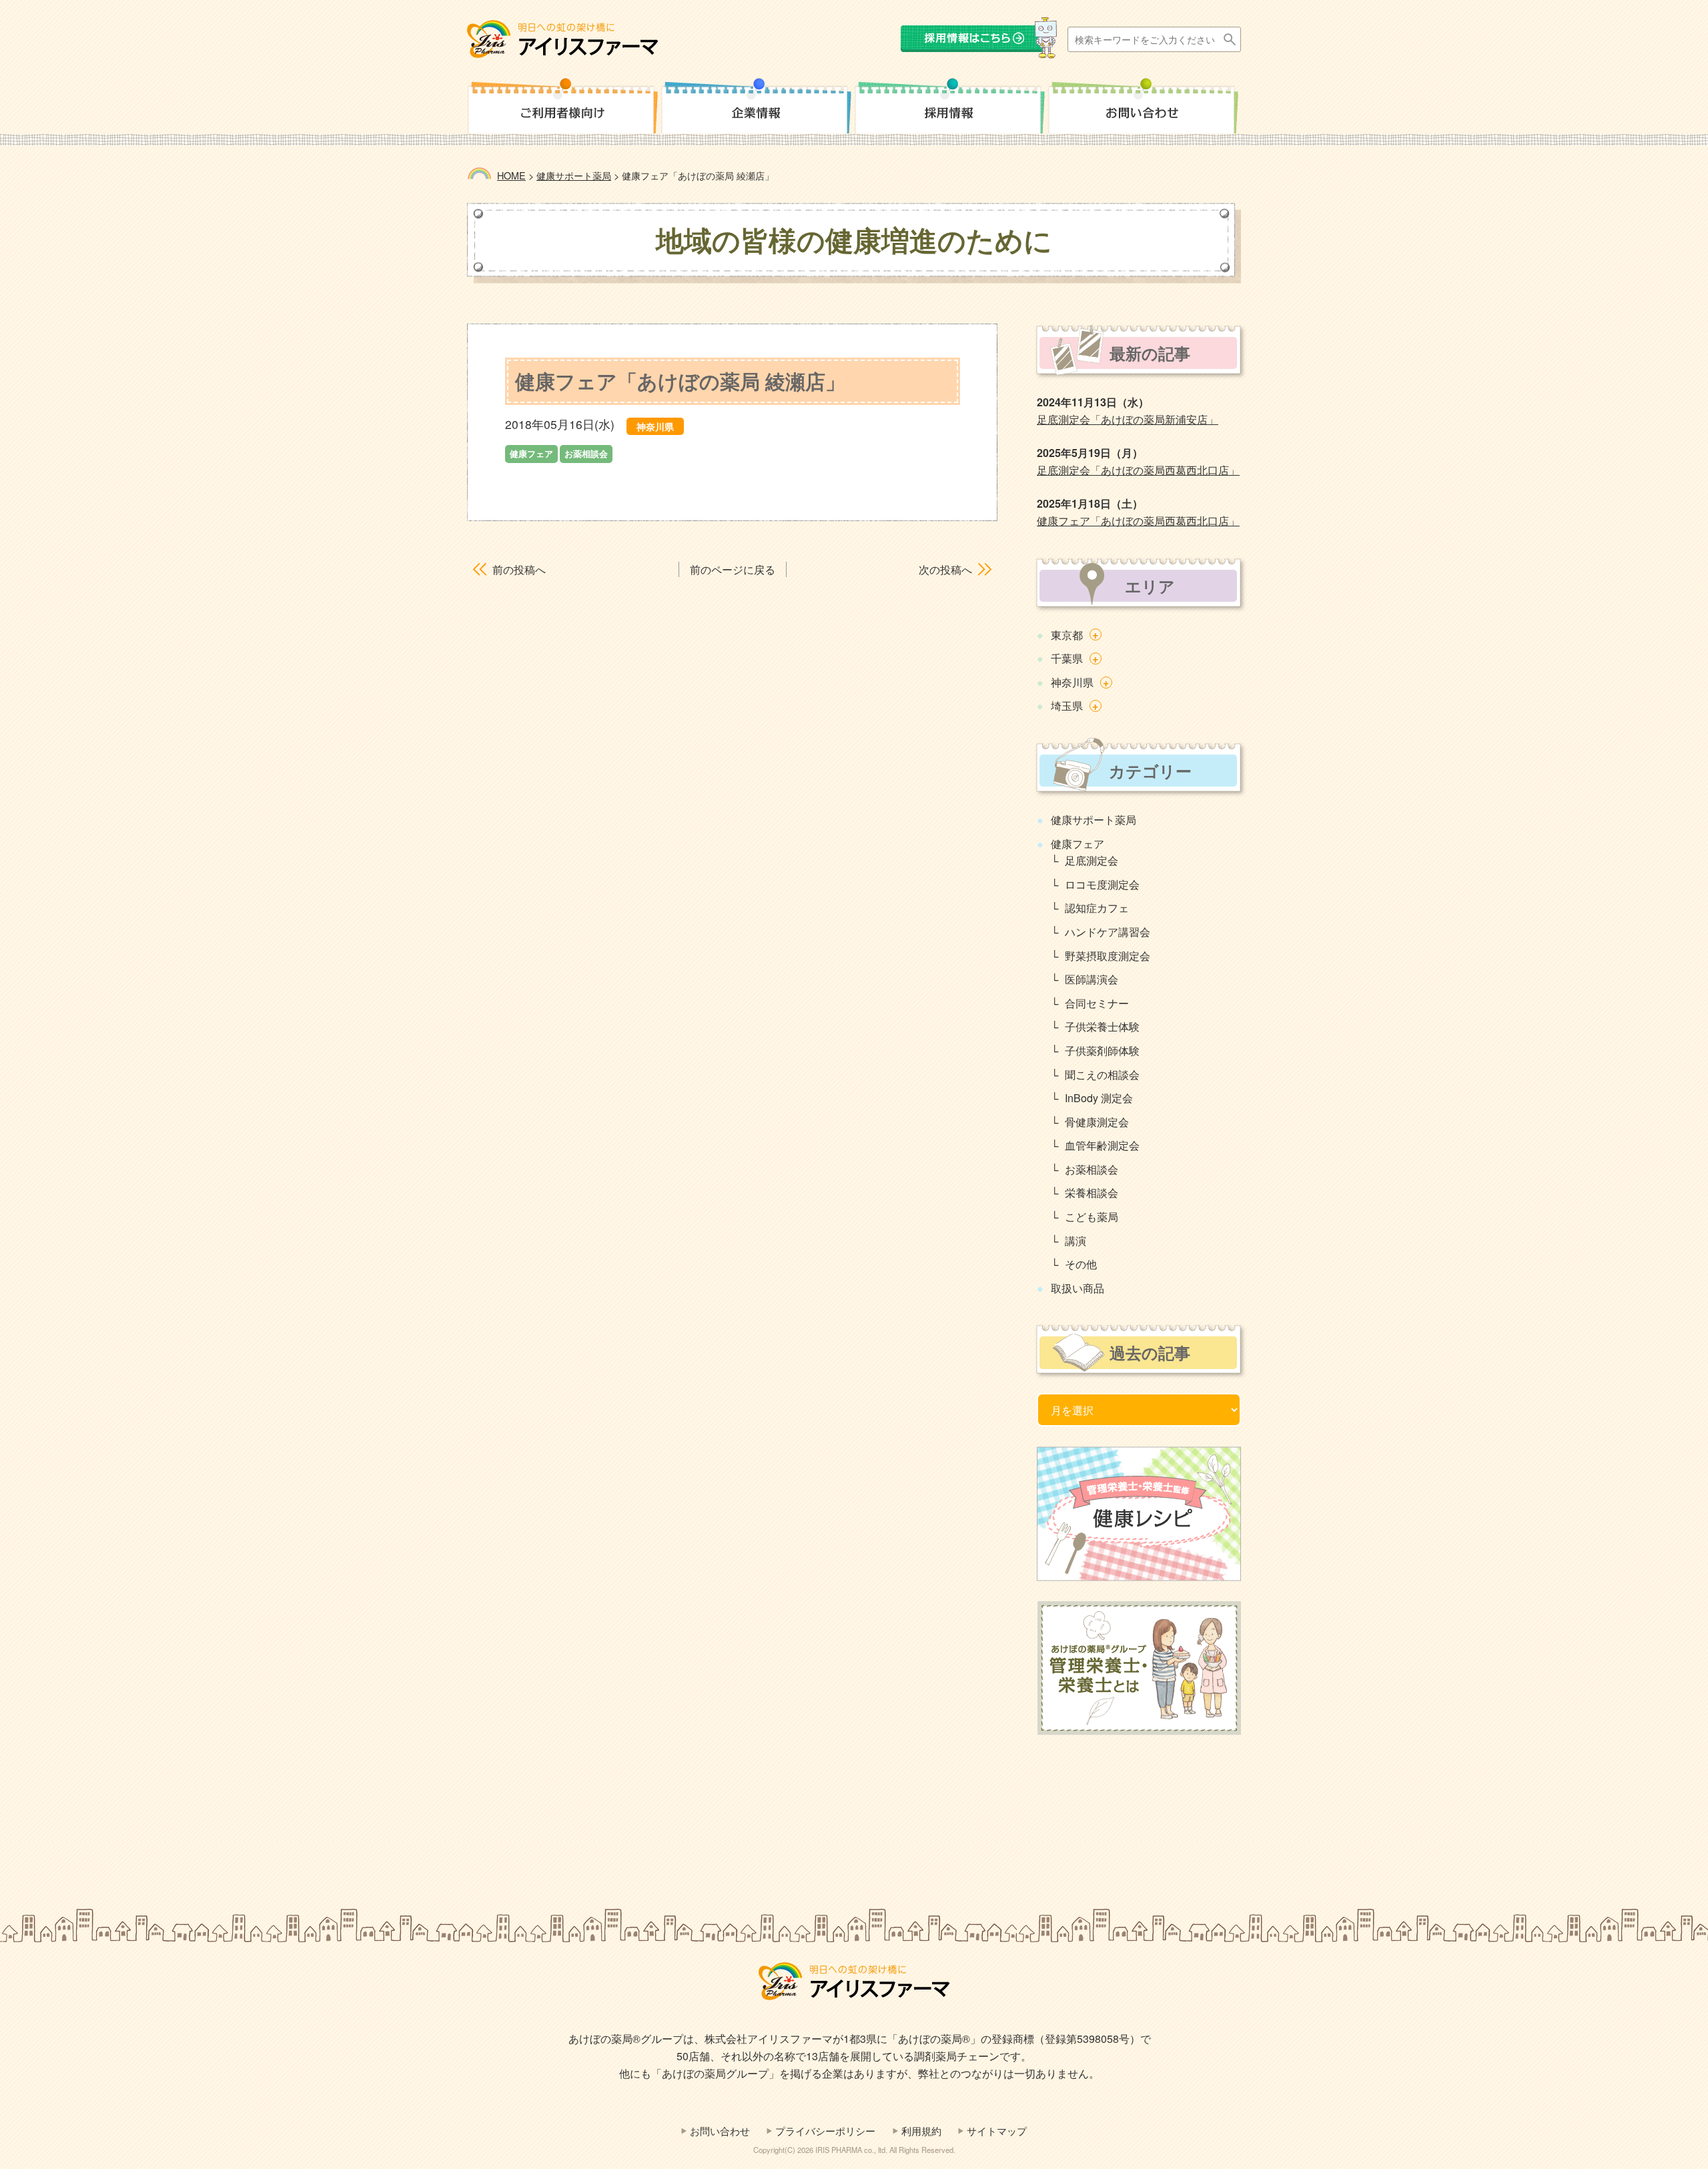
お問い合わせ (720, 2131)
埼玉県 (1067, 706)
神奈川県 (1072, 682)
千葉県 (1067, 658)
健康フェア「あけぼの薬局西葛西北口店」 (1138, 521)
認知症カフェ (1097, 908)
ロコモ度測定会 (1102, 884)
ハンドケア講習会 (1108, 932)
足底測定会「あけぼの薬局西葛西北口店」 (1138, 470)
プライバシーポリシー (825, 2131)
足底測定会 (1092, 860)
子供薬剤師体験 (1102, 1050)
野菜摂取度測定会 (1108, 956)
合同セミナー (1097, 1003)
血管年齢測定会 (1102, 1145)
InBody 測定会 (1099, 1098)
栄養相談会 (1092, 1193)
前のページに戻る (733, 569)
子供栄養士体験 (1102, 1026)
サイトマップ (997, 2131)
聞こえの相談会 (1102, 1074)
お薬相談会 (1092, 1169)
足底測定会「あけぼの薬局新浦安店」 (1128, 419)
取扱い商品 (1078, 1288)
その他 (1081, 1264)
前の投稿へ (519, 569)
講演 (1076, 1241)
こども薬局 (1092, 1217)
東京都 (1067, 635)
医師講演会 (1092, 979)
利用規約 (921, 2131)
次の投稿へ (945, 569)
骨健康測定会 (1097, 1122)
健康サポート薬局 (1094, 820)
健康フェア (1078, 844)
